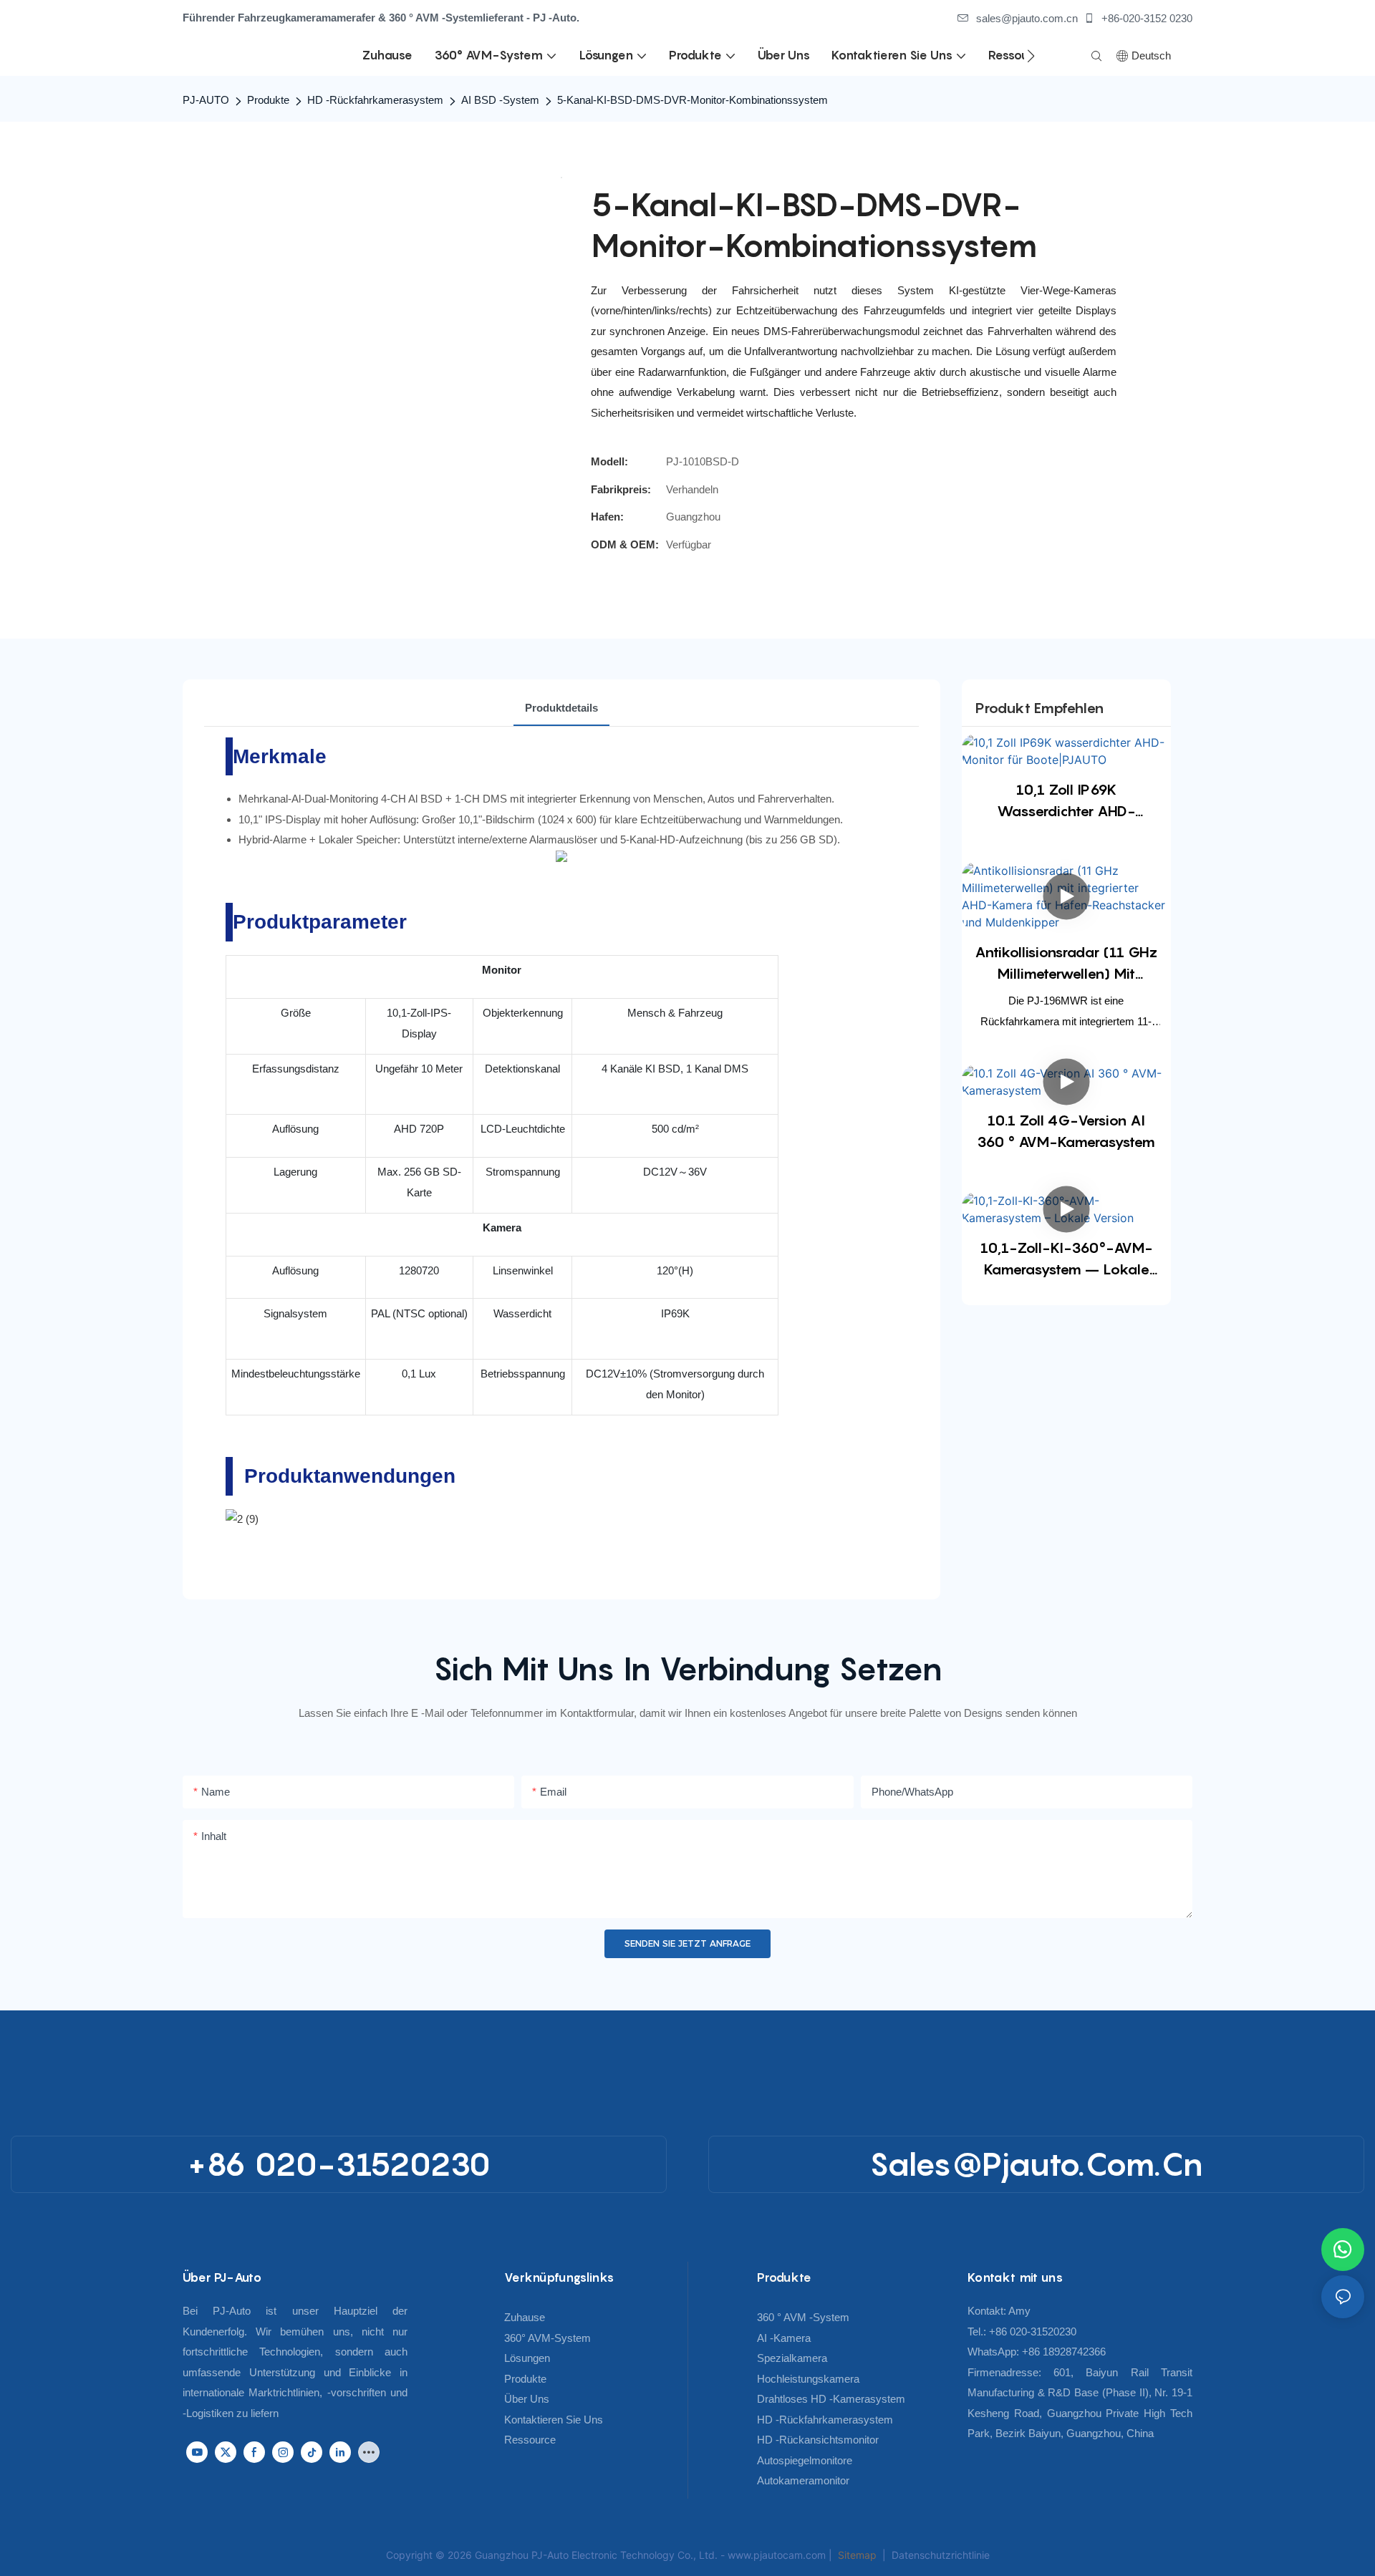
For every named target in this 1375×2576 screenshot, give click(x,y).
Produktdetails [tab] (561, 708)
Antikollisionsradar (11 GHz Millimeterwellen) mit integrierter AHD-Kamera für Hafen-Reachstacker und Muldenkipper (1066, 964)
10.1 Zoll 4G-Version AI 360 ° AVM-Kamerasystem (1066, 1131)
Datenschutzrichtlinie (941, 2555)
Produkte (268, 100)
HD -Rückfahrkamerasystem (375, 100)
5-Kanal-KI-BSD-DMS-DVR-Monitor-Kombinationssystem (693, 100)
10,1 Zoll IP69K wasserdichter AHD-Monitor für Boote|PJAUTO (1066, 802)
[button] (1031, 56)
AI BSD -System (500, 100)
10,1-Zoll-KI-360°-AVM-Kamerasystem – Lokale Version (1066, 1260)
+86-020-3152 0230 (1145, 18)
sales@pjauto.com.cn (1027, 18)
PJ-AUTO (206, 100)
